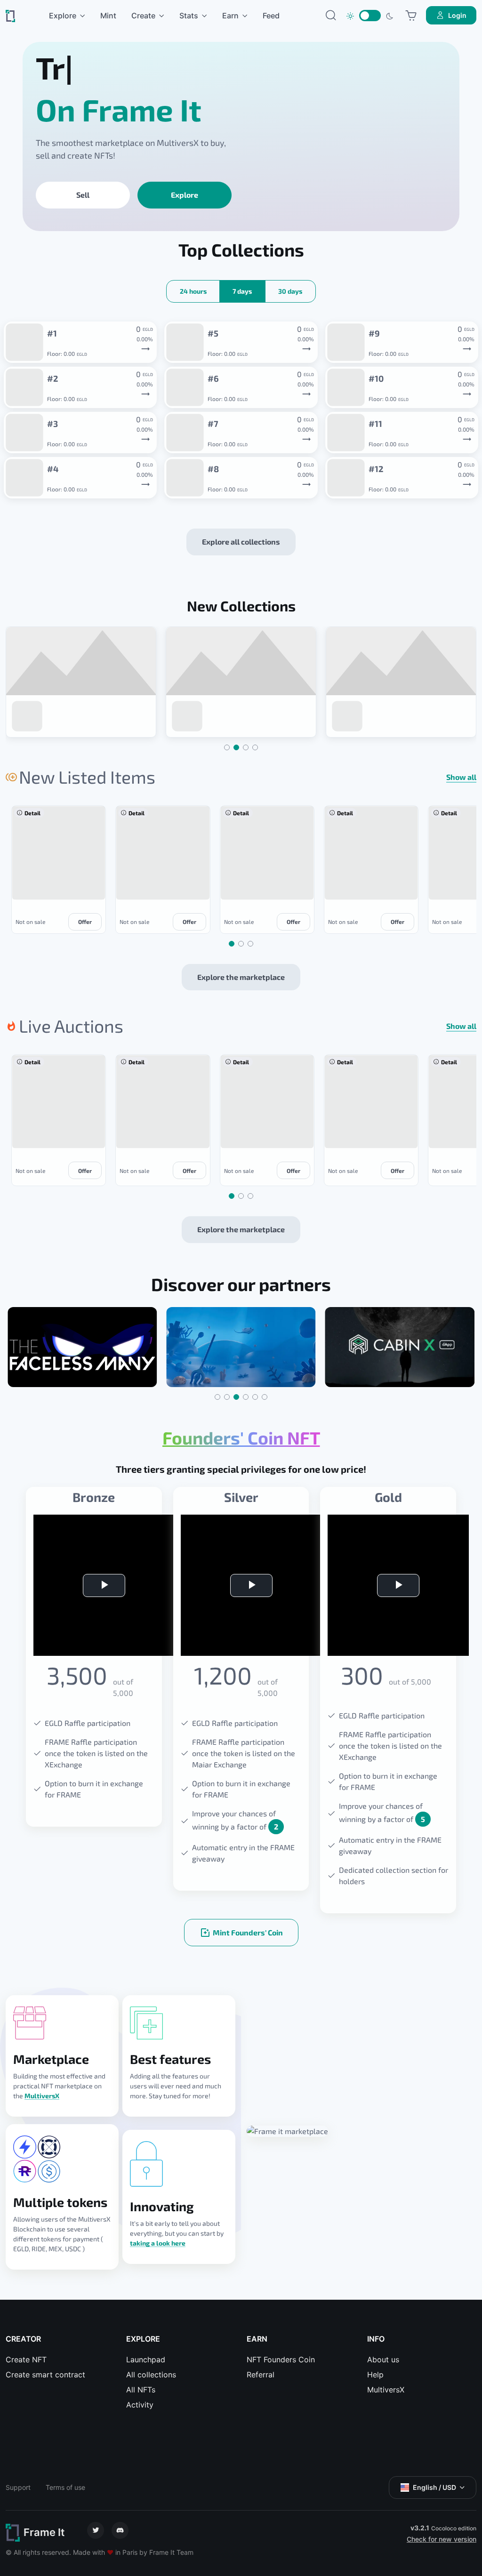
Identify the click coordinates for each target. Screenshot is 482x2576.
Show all (461, 777)
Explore (63, 16)
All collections (151, 2375)
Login (457, 15)
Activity (140, 2405)
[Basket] (411, 16)
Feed (271, 16)
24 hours (193, 291)
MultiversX (42, 2096)
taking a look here (158, 2243)
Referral (261, 2375)
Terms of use (65, 2487)
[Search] (331, 16)
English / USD (434, 2487)
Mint (108, 16)
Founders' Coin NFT (241, 1438)
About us (383, 2359)
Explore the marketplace (241, 977)
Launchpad (146, 2359)
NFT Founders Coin (281, 2359)
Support (18, 2487)
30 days (290, 291)
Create (143, 16)
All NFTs (141, 2390)
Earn (230, 16)
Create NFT (26, 2359)
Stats (189, 16)
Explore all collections (241, 542)
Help (375, 2375)
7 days (242, 291)
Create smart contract (45, 2375)
